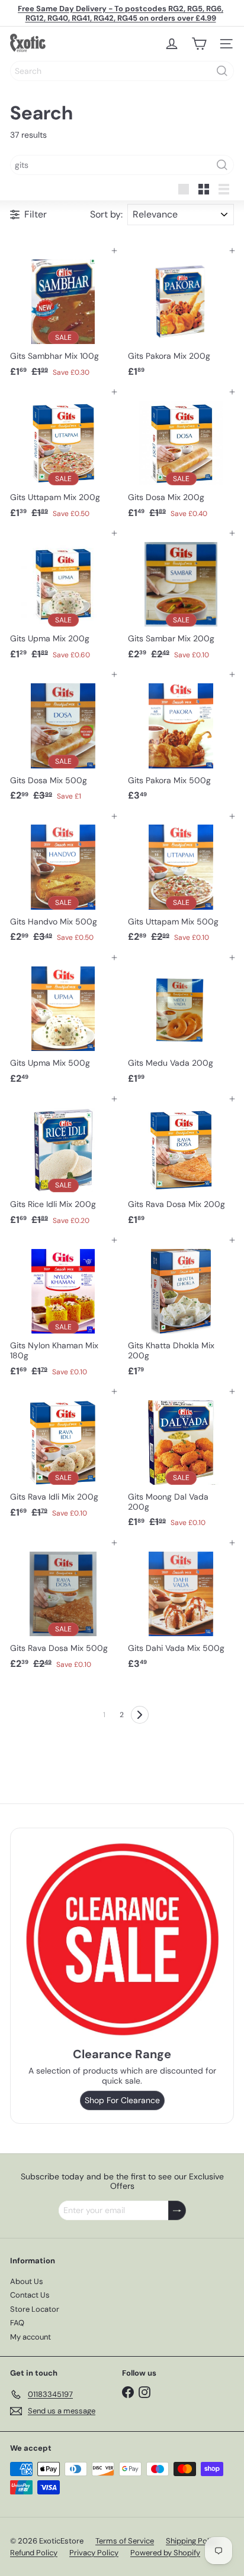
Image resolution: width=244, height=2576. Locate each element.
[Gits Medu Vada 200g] (181, 1023)
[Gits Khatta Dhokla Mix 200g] (181, 1311)
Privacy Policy (94, 2553)
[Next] (140, 1715)
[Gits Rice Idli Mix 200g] (63, 1165)
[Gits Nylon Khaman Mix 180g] (63, 1311)
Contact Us (30, 2295)
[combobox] (122, 71)
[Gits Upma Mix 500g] (63, 1023)
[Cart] (199, 44)
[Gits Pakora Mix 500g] (181, 740)
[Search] (222, 71)
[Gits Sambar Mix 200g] (181, 599)
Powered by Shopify (165, 2553)
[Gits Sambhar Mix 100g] (63, 317)
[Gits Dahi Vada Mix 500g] (181, 1609)
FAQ (17, 2323)
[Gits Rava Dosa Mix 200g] (181, 1165)
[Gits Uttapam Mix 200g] (63, 458)
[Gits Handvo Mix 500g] (63, 882)
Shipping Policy (192, 2541)
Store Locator (35, 2309)
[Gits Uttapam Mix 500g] (181, 882)
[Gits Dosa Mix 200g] (181, 458)
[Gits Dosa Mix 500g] (63, 740)
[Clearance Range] (122, 1939)
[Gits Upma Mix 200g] (63, 599)
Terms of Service (125, 2541)
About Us (27, 2281)
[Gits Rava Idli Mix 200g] (63, 1457)
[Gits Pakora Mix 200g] (181, 317)
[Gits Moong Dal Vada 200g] (181, 1462)
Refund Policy (34, 2553)
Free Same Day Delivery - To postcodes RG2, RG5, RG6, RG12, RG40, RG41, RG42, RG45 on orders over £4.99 (121, 13)
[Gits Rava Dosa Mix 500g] (63, 1609)
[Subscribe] (177, 2210)
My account (30, 2337)
